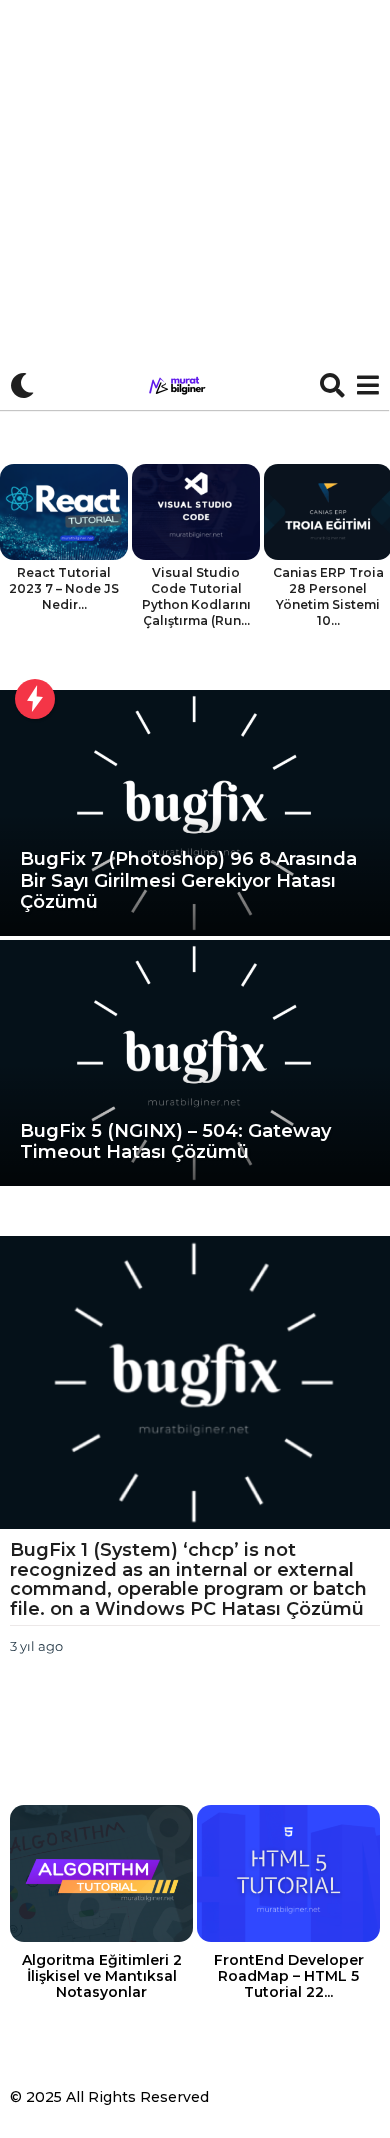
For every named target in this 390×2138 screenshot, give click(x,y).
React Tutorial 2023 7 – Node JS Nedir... (64, 588)
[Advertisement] (195, 205)
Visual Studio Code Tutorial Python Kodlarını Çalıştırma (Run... (196, 596)
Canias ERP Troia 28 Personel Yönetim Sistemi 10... (328, 596)
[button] (22, 385)
